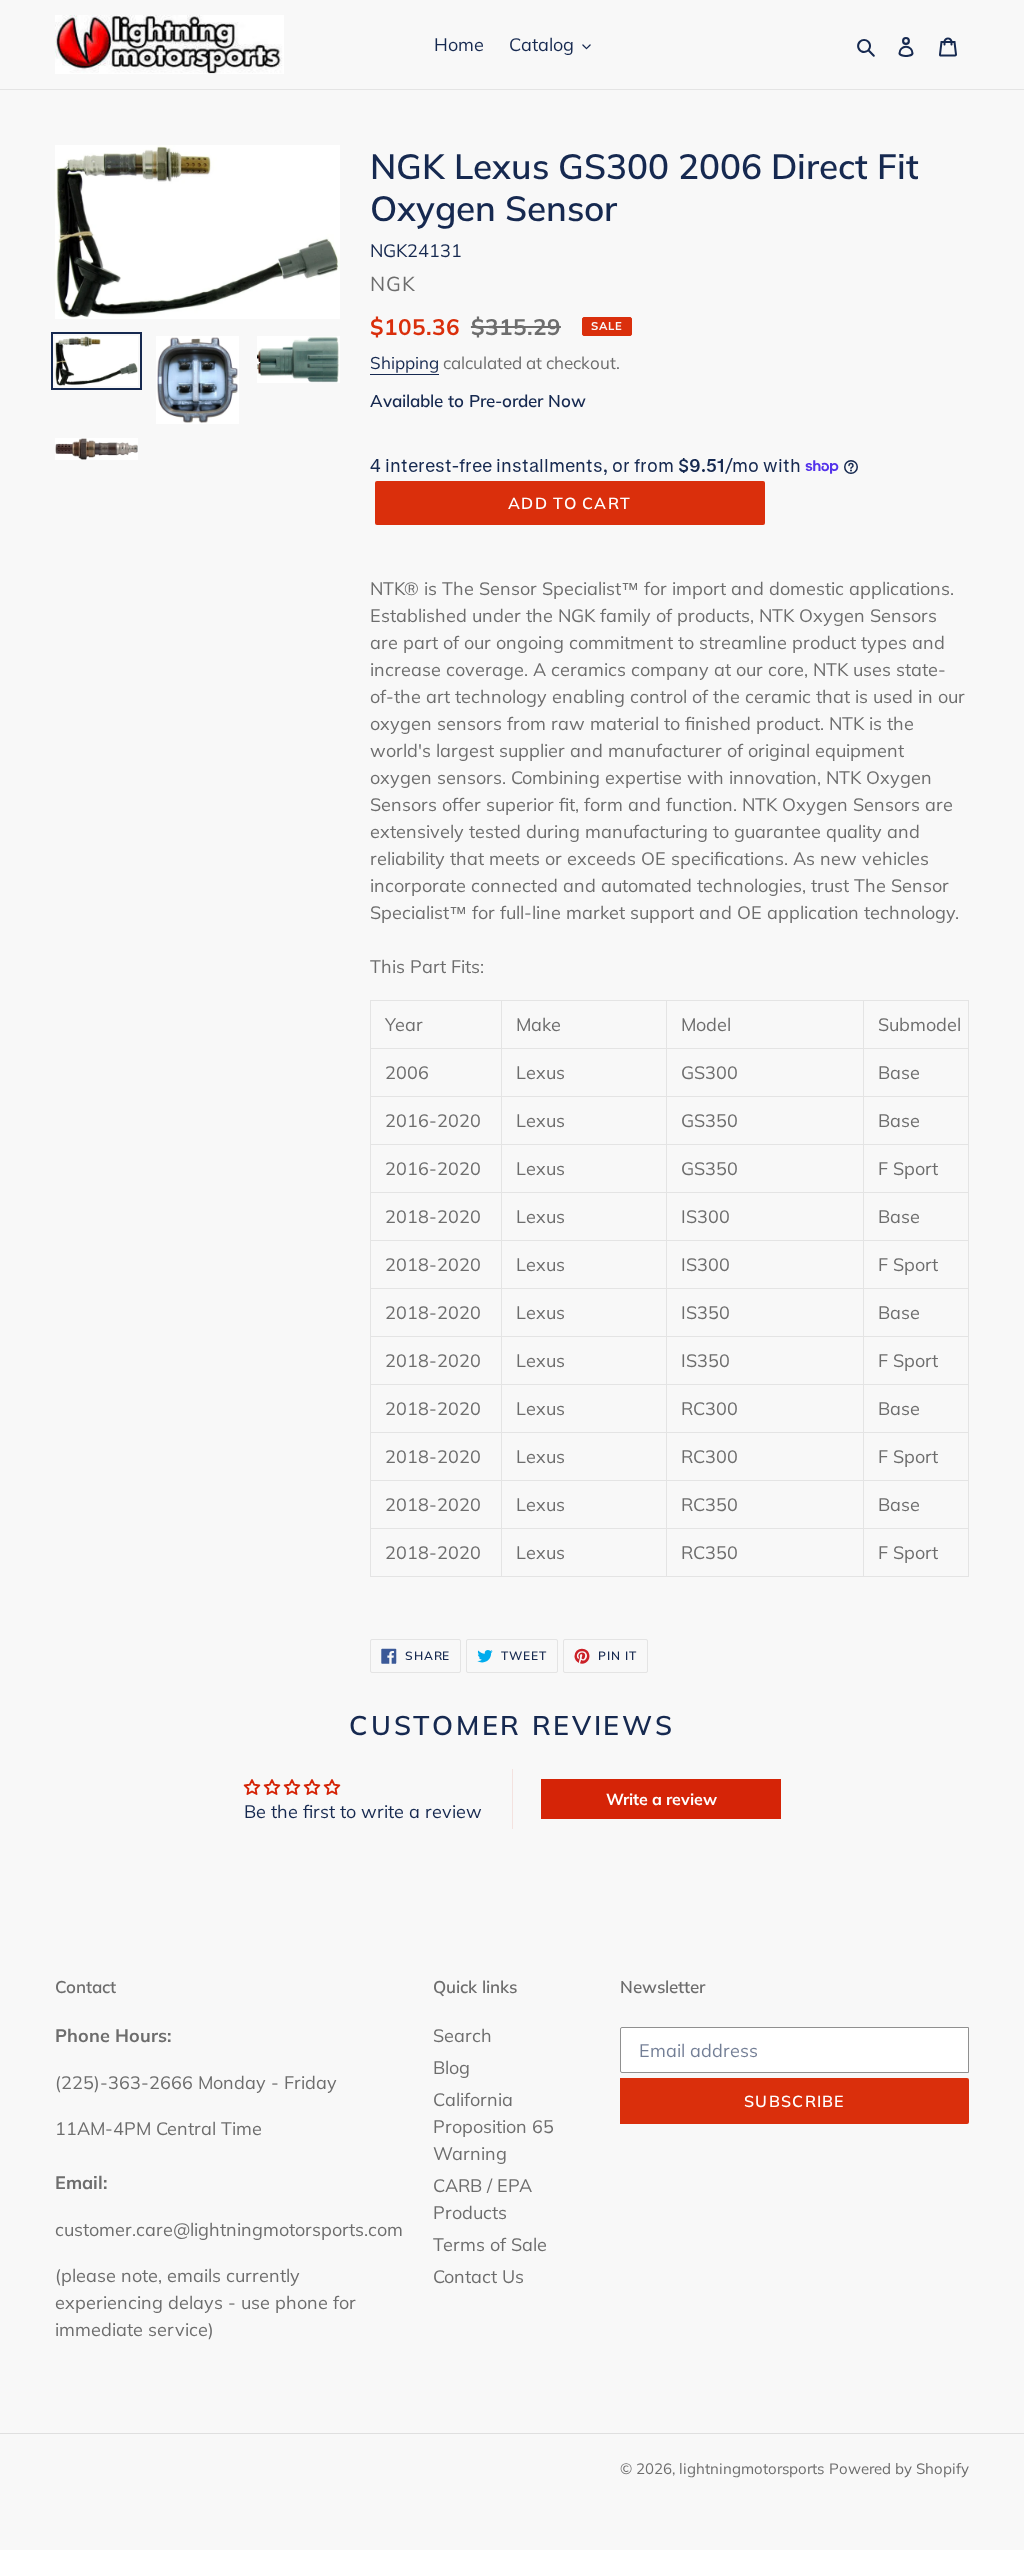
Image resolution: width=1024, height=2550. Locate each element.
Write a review (661, 1799)
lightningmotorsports (751, 2468)
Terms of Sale (490, 2244)
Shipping (404, 362)
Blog (451, 2067)
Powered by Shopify (899, 2468)
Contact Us (478, 2276)
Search (462, 2035)
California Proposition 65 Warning (493, 2126)
